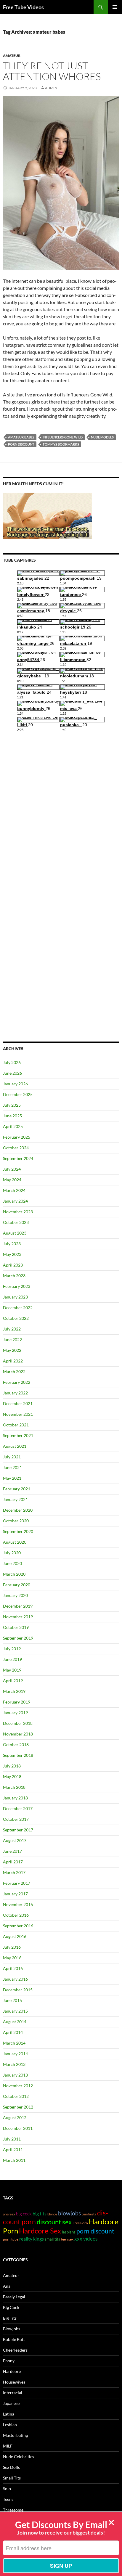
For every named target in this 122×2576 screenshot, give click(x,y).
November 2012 (18, 2086)
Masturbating (15, 2435)
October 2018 (16, 1745)
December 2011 (18, 2128)
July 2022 (12, 1329)
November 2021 (18, 1414)
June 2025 (12, 1116)
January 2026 (15, 1084)
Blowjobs (12, 2329)
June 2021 (12, 1467)
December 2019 (18, 1606)
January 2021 (15, 1499)
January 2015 (15, 2011)
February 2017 (17, 1883)
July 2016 (12, 1947)
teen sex (67, 2239)
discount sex (54, 2222)
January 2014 (15, 2054)
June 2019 (12, 1659)
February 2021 (17, 1489)
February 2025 (17, 1137)
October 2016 (16, 1915)
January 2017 (15, 1894)
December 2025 (18, 1094)
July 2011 (12, 2139)
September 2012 (18, 2107)
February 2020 (17, 1585)
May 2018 (12, 1776)
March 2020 (14, 1574)
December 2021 (18, 1403)
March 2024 (14, 1190)
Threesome (13, 2510)
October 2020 (16, 1521)
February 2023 (17, 1286)
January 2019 (15, 1713)
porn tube (11, 2239)
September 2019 (18, 1638)
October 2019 (16, 1627)
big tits (40, 2213)
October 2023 (16, 1222)
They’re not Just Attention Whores (52, 71)
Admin (51, 88)
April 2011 (13, 2150)
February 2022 (17, 1382)
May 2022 (12, 1350)
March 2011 (14, 2160)
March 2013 (14, 2064)
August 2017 (15, 1840)
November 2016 (18, 1904)
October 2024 (16, 1148)
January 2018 (15, 1798)
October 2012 (16, 2096)
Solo (7, 2489)
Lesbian (10, 2425)
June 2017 (12, 1851)
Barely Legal (14, 2297)
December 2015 (18, 1990)
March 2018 (14, 1787)
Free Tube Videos (23, 7)
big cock (24, 2214)
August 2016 (15, 1936)
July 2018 (12, 1766)
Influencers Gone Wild (63, 437)
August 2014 (15, 2022)
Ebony (9, 2361)
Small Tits (12, 2478)
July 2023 (12, 1244)
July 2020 (12, 1553)
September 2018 (18, 1755)
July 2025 (12, 1105)
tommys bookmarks (61, 444)
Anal (7, 2286)
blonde (52, 2214)
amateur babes (21, 437)
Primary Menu (115, 7)
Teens (8, 2499)
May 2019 (12, 1670)
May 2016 (12, 1958)
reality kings (32, 2239)
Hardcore (12, 2371)
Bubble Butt (14, 2339)
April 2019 (13, 1681)
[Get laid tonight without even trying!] (47, 515)
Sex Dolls (11, 2467)
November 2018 (18, 1734)
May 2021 (12, 1478)
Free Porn (80, 2223)
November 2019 (18, 1617)
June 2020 (12, 1563)
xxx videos (86, 2239)
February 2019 (17, 1702)
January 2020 (15, 1595)
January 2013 (15, 2075)
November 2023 (18, 1212)
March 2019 (14, 1691)
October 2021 (16, 1425)
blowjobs (69, 2213)
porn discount (21, 444)
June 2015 (12, 2000)
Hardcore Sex (40, 2231)
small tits (52, 2239)
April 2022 (13, 1361)
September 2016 (18, 1926)
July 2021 (12, 1457)
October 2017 (16, 1819)
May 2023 (12, 1254)
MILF (8, 2446)
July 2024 (12, 1169)
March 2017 (14, 1872)
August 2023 (15, 1233)
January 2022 (15, 1393)
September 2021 (18, 1435)
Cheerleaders (15, 2350)
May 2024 (12, 1180)
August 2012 (15, 2118)
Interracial (13, 2393)
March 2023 (14, 1276)
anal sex (9, 2214)
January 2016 (15, 1979)
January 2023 (15, 1297)
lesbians (69, 2232)
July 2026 (12, 1062)
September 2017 (18, 1830)
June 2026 (12, 1073)
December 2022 (18, 1308)
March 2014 (14, 2043)
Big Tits (10, 2318)
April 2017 (13, 1862)
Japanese (11, 2403)
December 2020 (18, 1510)
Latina (9, 2414)
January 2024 (15, 1201)
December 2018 (18, 1723)
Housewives (14, 2382)
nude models (102, 437)
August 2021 (15, 1446)
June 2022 (12, 1340)
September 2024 (18, 1158)
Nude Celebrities (19, 2457)
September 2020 (18, 1531)
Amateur (12, 56)
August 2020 (15, 1542)
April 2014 (13, 2032)
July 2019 (12, 1649)
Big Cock (11, 2307)
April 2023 (13, 1265)
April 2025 (13, 1126)
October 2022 (16, 1318)
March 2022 (14, 1371)
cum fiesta (89, 2214)
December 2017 (18, 1808)
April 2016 (13, 1968)
